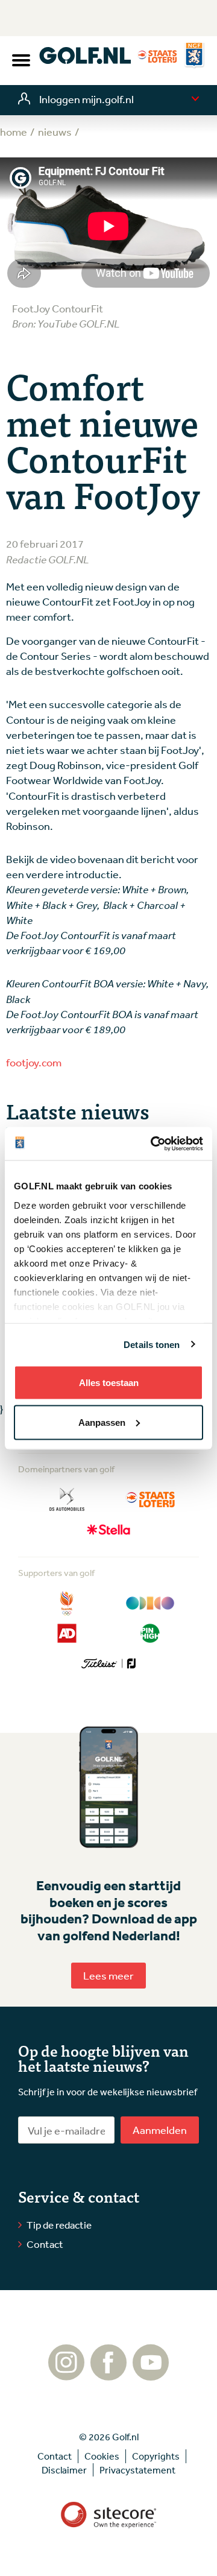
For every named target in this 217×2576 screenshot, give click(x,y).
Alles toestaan (109, 1383)
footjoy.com (34, 1062)
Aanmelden (160, 2130)
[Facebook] (108, 2375)
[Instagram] (66, 2375)
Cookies (102, 2456)
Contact (45, 2244)
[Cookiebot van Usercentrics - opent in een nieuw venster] (153, 1144)
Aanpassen (102, 1422)
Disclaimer (64, 2470)
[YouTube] (151, 2375)
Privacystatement (137, 2470)
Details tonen (152, 1344)
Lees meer (108, 1975)
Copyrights (156, 2456)
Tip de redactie (59, 2225)
